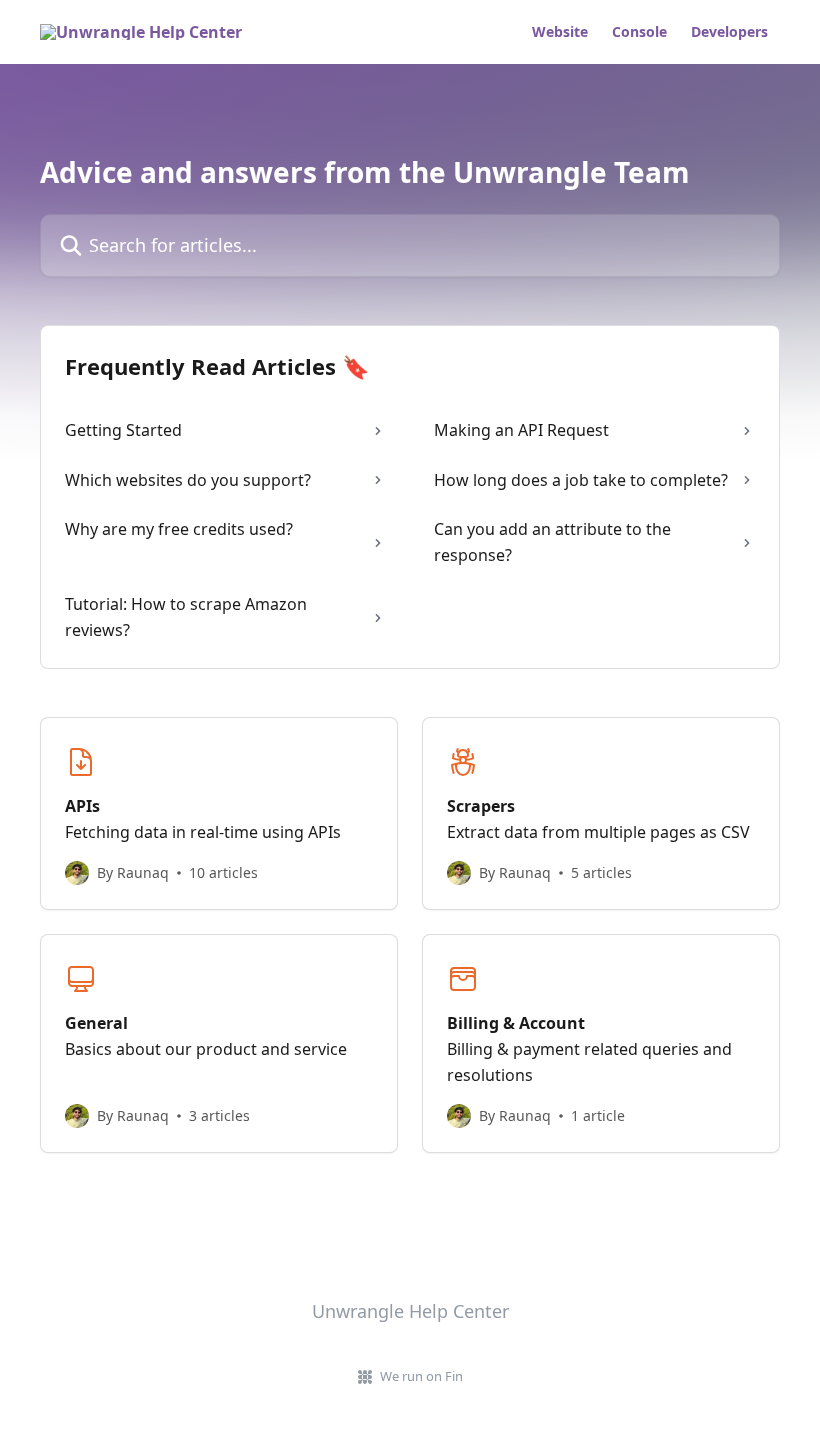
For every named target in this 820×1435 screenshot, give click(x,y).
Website (560, 32)
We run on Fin (421, 1376)
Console (639, 32)
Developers (729, 32)
